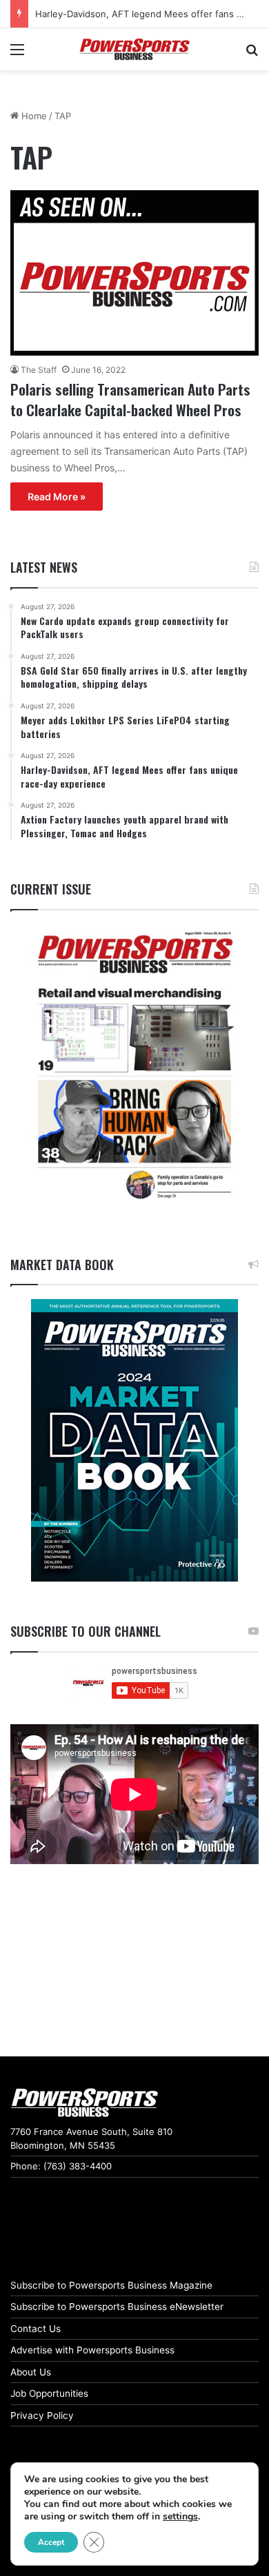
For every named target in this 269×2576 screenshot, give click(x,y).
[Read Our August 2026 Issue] (134, 1066)
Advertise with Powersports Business (92, 2350)
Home (33, 116)
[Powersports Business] (134, 49)
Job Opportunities (49, 2393)
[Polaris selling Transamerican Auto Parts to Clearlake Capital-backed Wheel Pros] (134, 273)
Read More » (57, 497)
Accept (51, 2542)
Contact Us (36, 2329)
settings (180, 2517)
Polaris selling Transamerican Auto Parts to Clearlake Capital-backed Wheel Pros (130, 399)
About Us (31, 2372)
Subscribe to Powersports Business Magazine (111, 2285)
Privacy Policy (42, 2415)
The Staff (39, 370)
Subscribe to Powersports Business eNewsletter (117, 2307)
